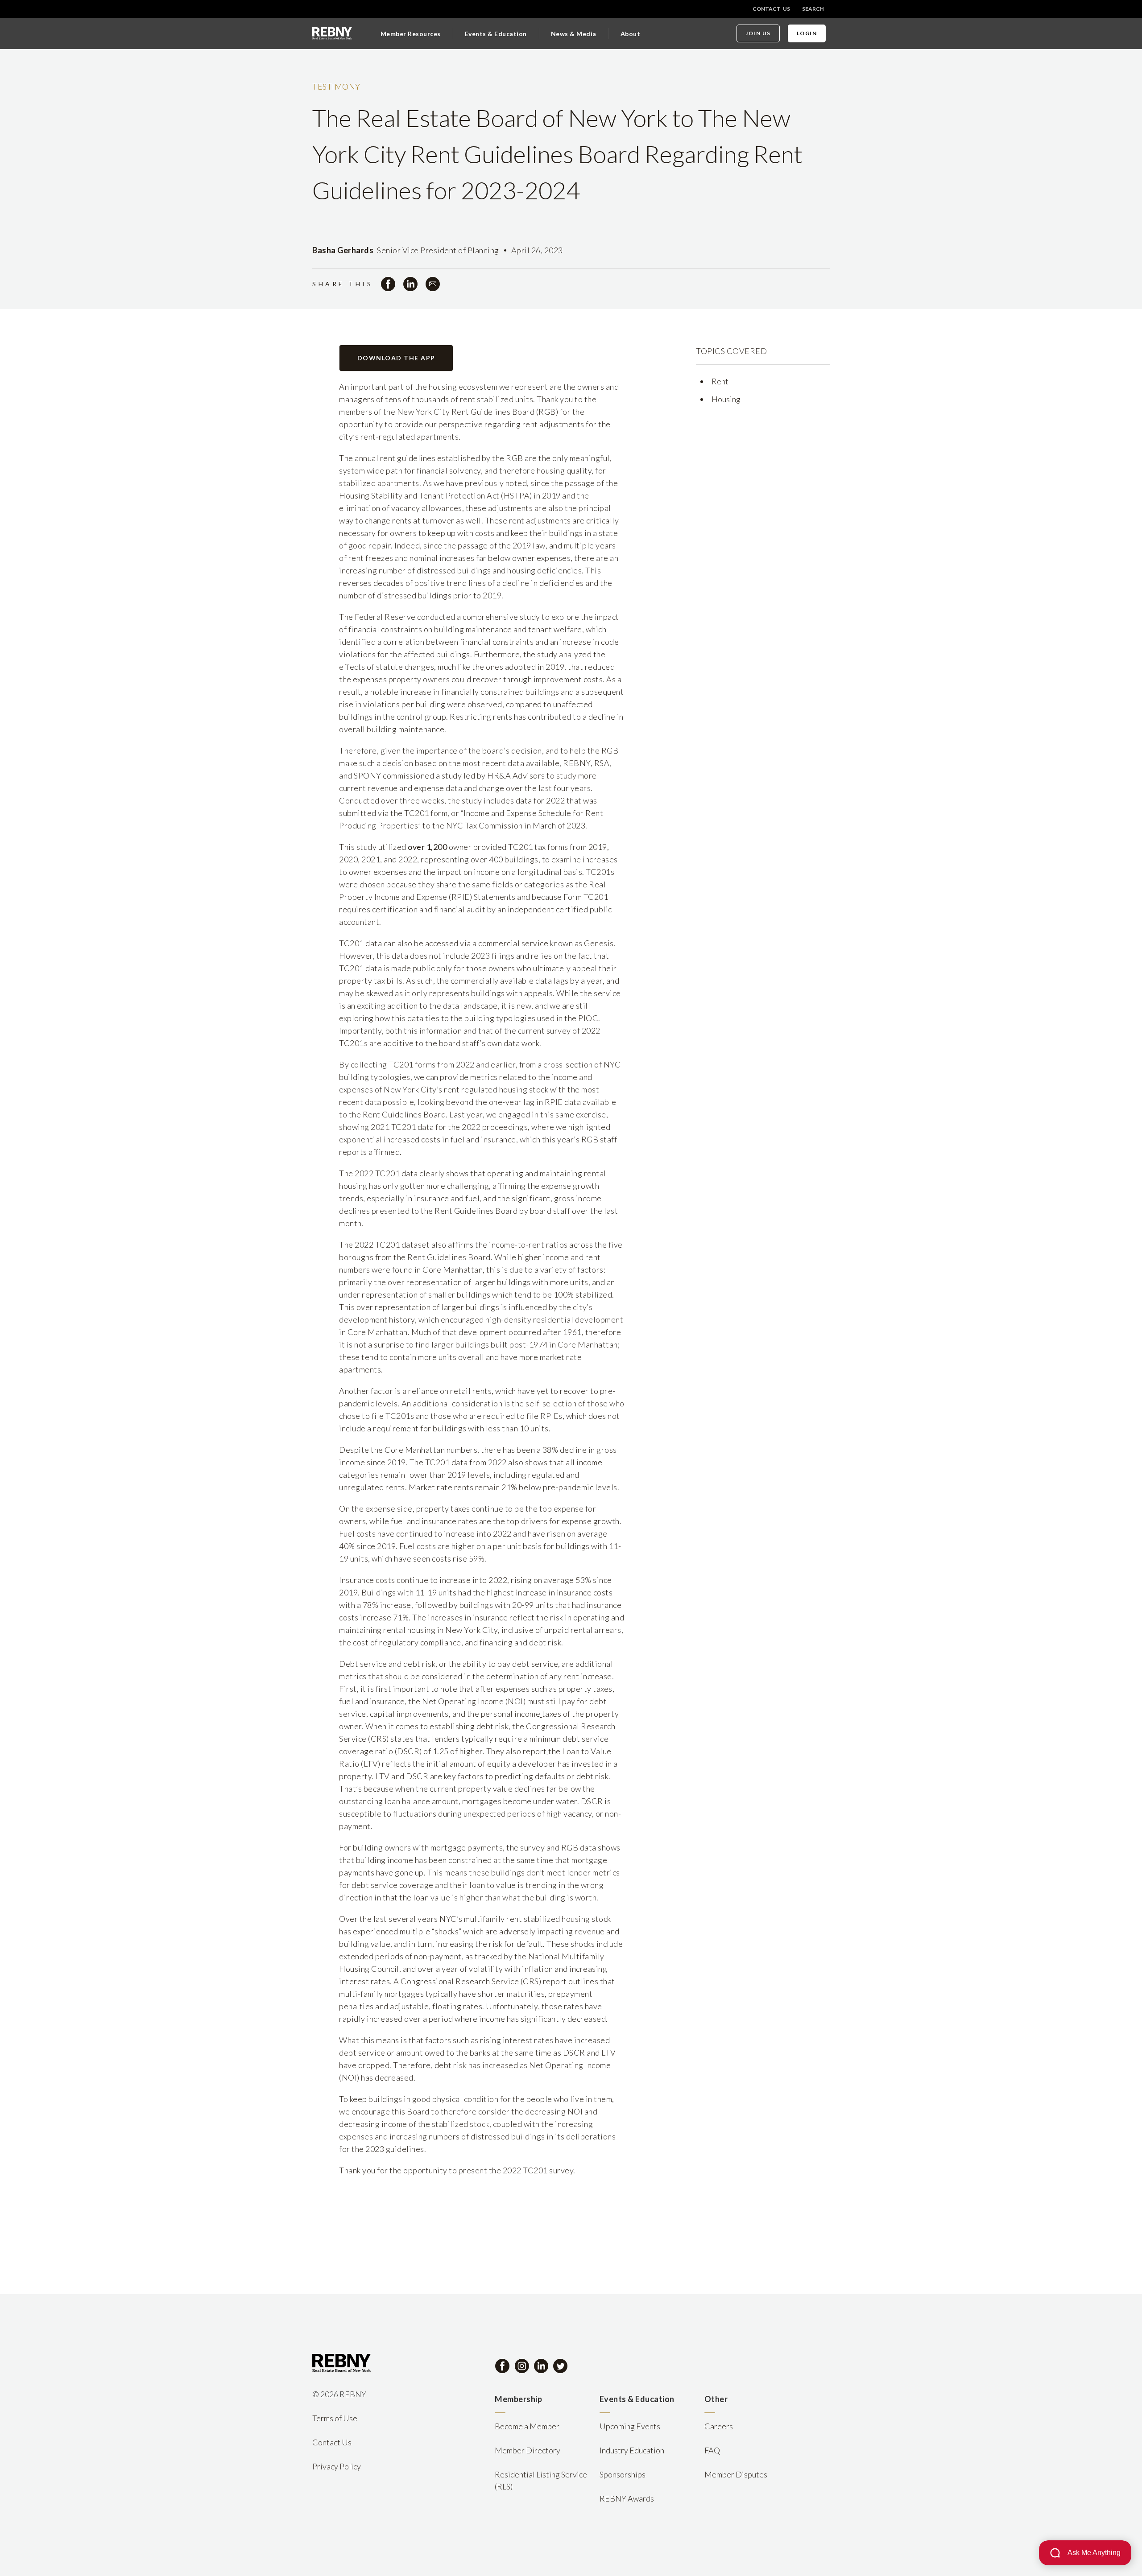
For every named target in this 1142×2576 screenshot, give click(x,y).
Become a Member (527, 2426)
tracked (488, 1956)
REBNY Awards (627, 2498)
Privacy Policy (337, 2466)
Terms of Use (335, 2418)
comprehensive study (501, 617)
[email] (433, 284)
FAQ (712, 2450)
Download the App (396, 358)
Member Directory (528, 2450)
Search (813, 9)
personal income (511, 1714)
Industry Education (632, 2450)
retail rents (471, 1391)
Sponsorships (623, 2474)
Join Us (758, 33)
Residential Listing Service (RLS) (541, 2480)
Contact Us (771, 9)
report (535, 1751)
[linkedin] (410, 284)
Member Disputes (736, 2474)
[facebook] (388, 284)
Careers (719, 2426)
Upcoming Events (630, 2426)
